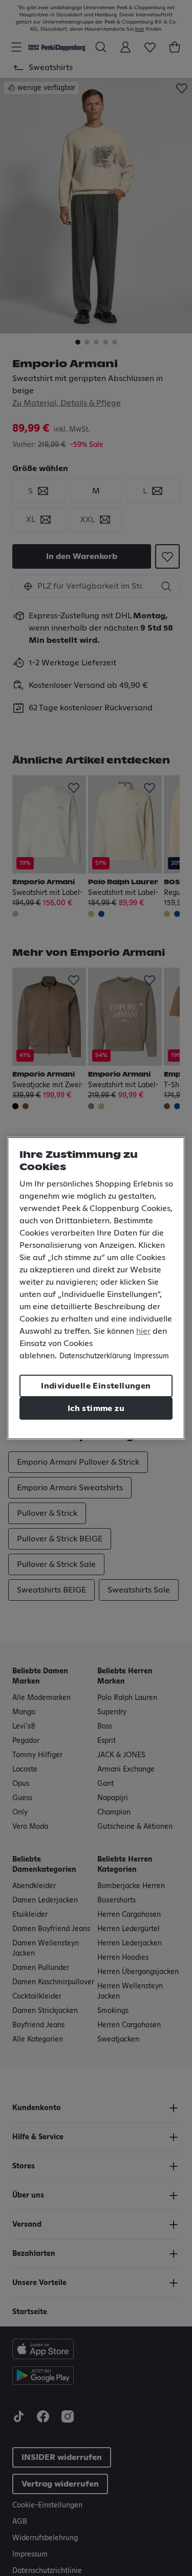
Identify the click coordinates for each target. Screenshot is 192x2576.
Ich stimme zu (96, 1408)
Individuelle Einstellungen (96, 1386)
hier (143, 1331)
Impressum (151, 1356)
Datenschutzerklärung (95, 1356)
